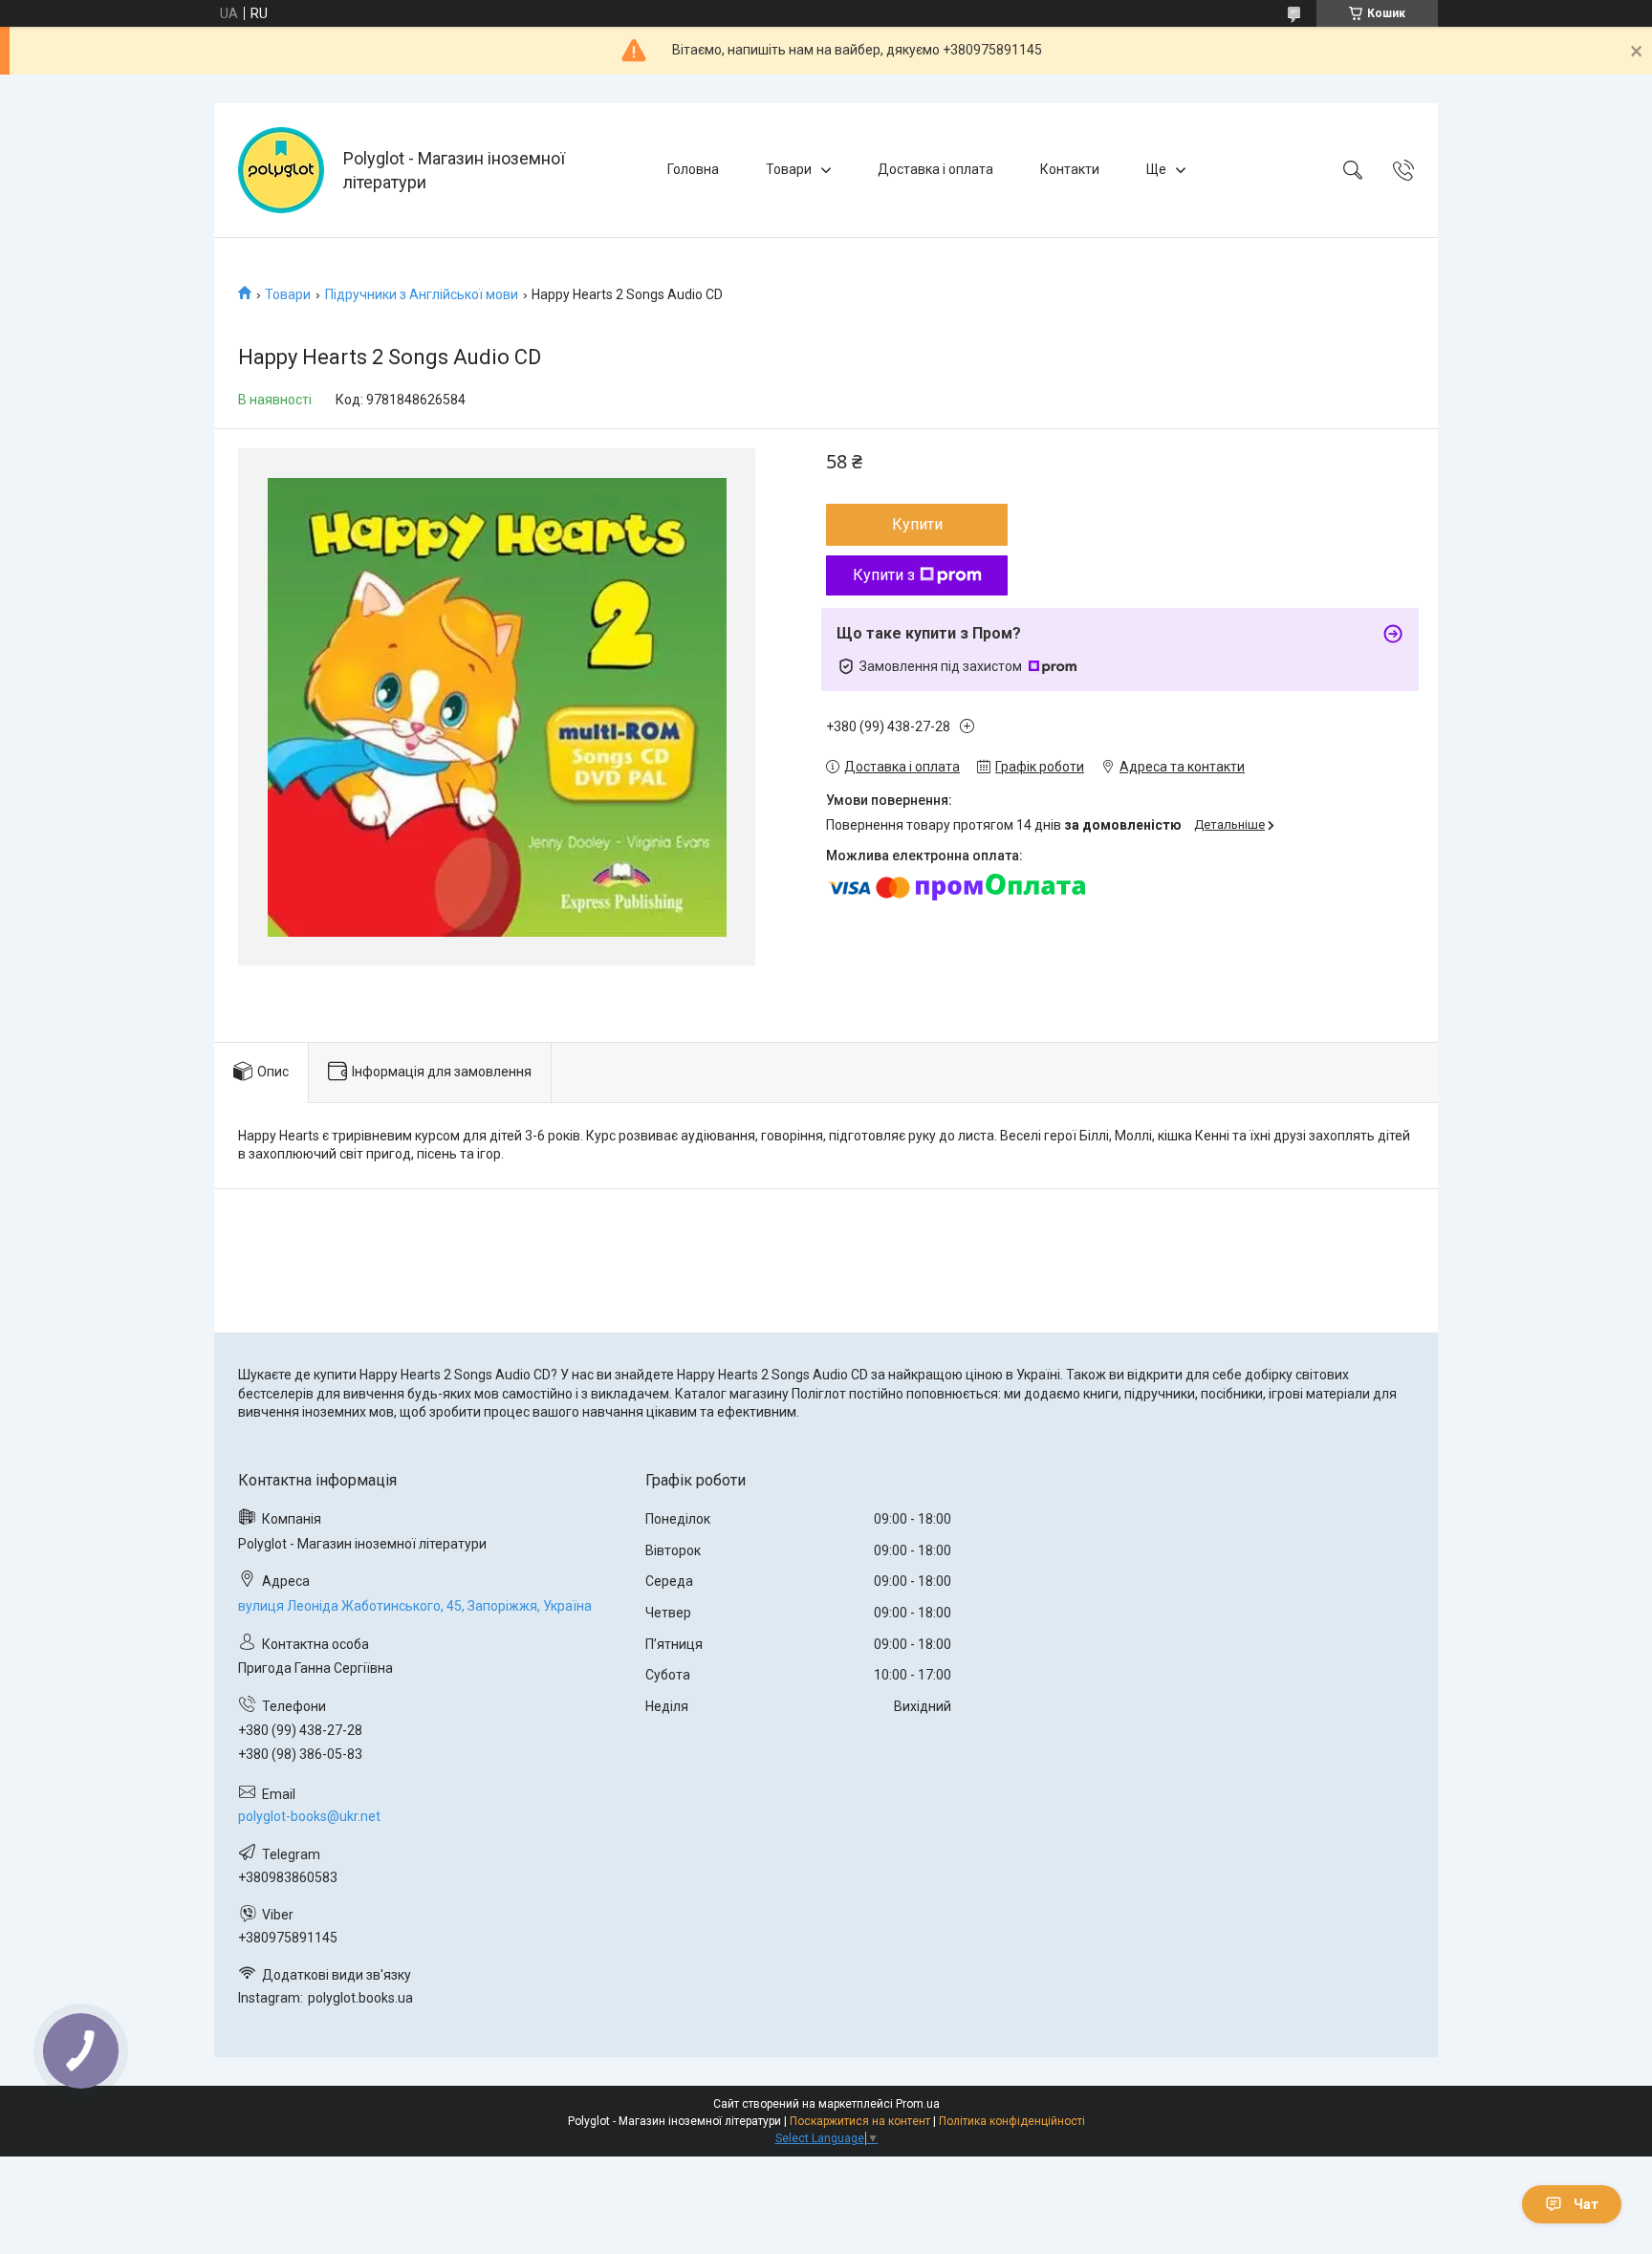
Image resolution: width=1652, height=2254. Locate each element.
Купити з (884, 575)
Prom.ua (918, 2104)
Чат (1586, 2204)
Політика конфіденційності (1012, 2121)
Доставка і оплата (935, 169)
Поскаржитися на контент (860, 2121)
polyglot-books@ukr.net (309, 1816)
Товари (789, 169)
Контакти (1070, 169)
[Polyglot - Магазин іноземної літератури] (281, 170)
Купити (917, 524)
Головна (693, 169)
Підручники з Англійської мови (422, 294)
